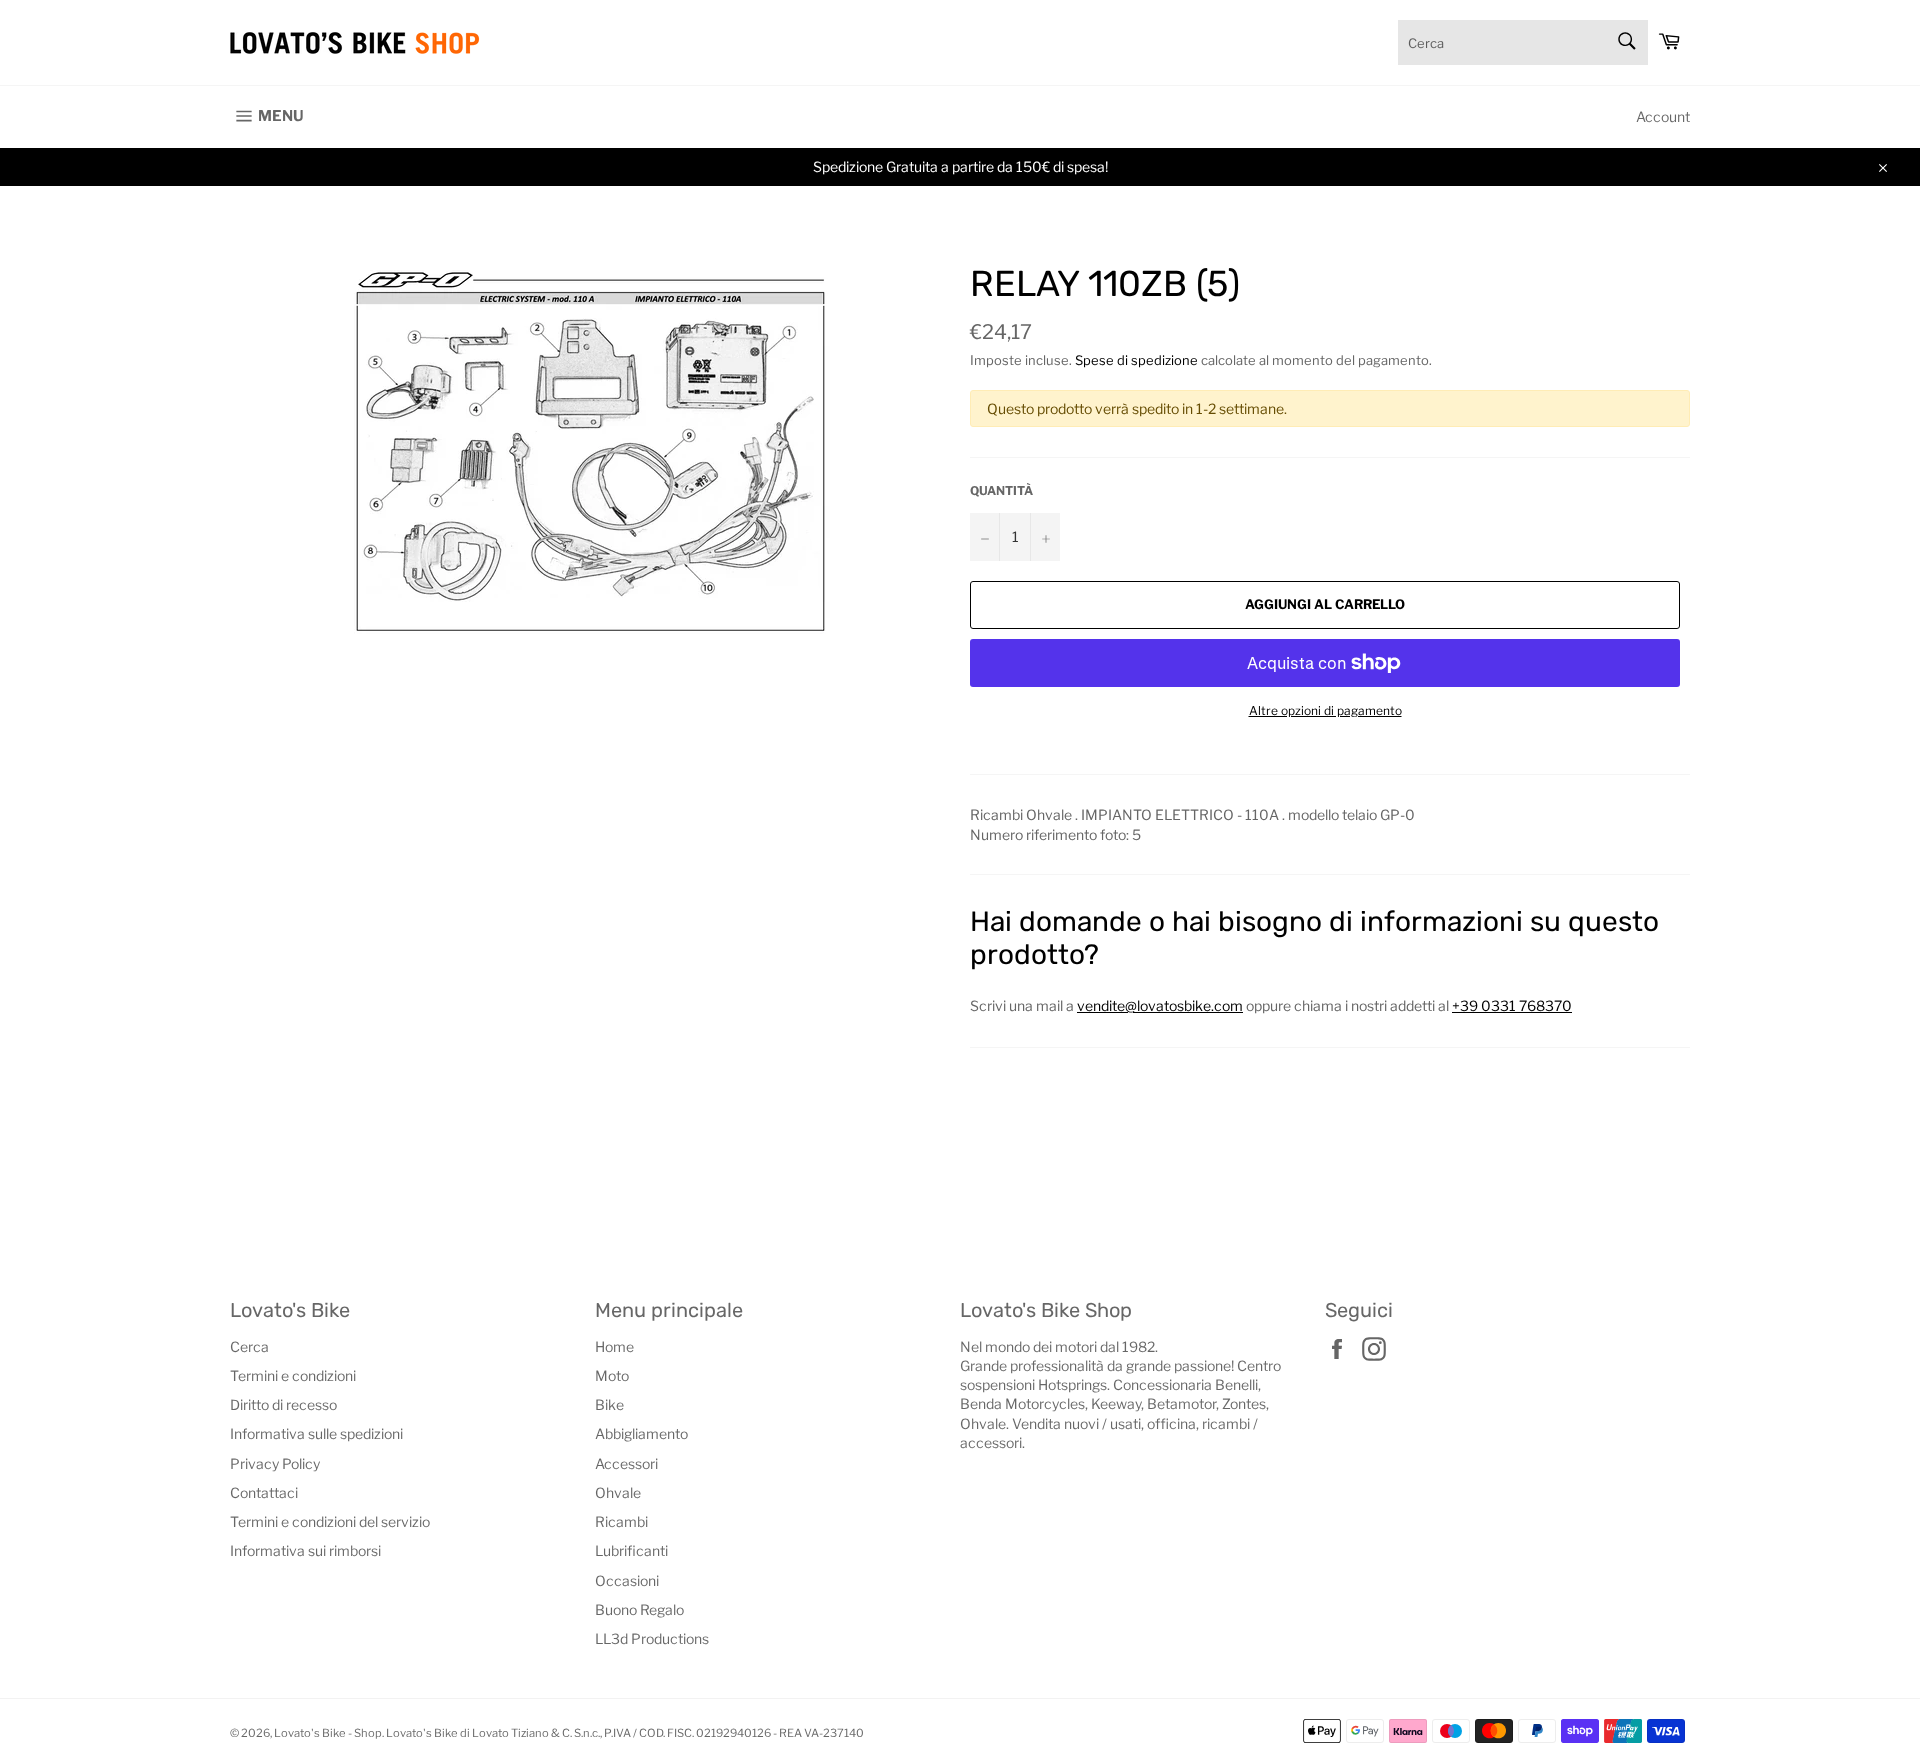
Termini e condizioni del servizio (330, 1521)
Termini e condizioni (293, 1375)
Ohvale (618, 1492)
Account (1663, 116)
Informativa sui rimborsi (305, 1550)
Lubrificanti (631, 1550)
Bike (609, 1404)
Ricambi (621, 1521)
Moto (612, 1375)
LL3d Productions (652, 1638)
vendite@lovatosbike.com (1160, 1005)
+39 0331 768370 (1512, 1005)
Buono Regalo (639, 1609)
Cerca (249, 1346)
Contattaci (264, 1492)
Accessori (626, 1463)
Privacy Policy (275, 1463)
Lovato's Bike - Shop (328, 1733)
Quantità (1001, 490)
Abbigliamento (641, 1433)
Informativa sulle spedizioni (316, 1433)
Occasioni (627, 1580)
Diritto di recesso (283, 1404)
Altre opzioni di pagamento (1325, 710)
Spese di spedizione (1136, 360)
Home (614, 1346)
